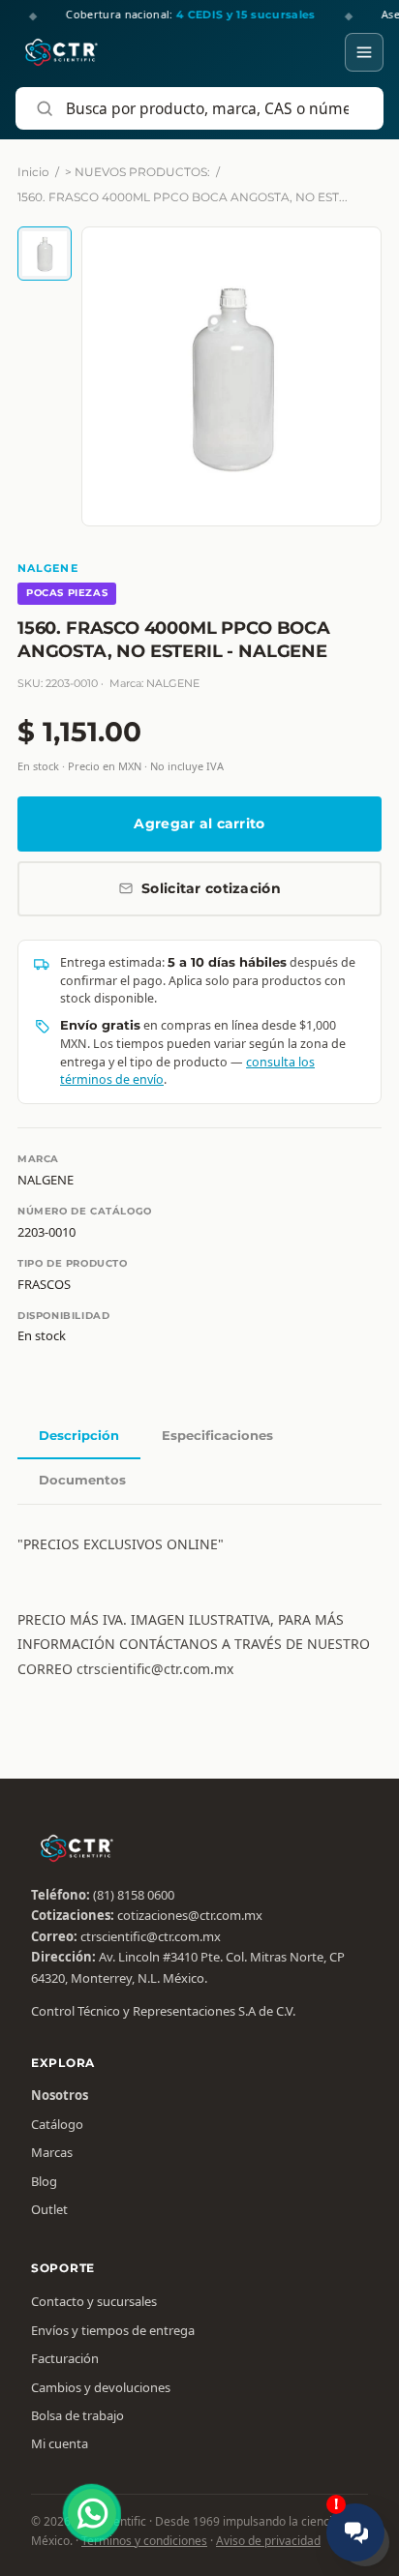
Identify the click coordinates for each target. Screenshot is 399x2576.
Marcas (52, 2152)
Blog (44, 2181)
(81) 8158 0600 (134, 1895)
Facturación (65, 2358)
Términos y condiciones (144, 2541)
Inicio (33, 172)
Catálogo (57, 2124)
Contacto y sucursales (94, 2301)
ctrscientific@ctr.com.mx (151, 1936)
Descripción (79, 1435)
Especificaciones (217, 1435)
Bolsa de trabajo (77, 2415)
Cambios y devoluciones (101, 2387)
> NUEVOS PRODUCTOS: (138, 172)
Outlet (49, 2209)
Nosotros (60, 2095)
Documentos (82, 1480)
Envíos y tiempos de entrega (113, 2330)
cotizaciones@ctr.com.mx (190, 1915)
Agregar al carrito (199, 824)
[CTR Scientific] (61, 52)
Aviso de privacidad (268, 2541)
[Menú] (364, 52)
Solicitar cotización (211, 888)
